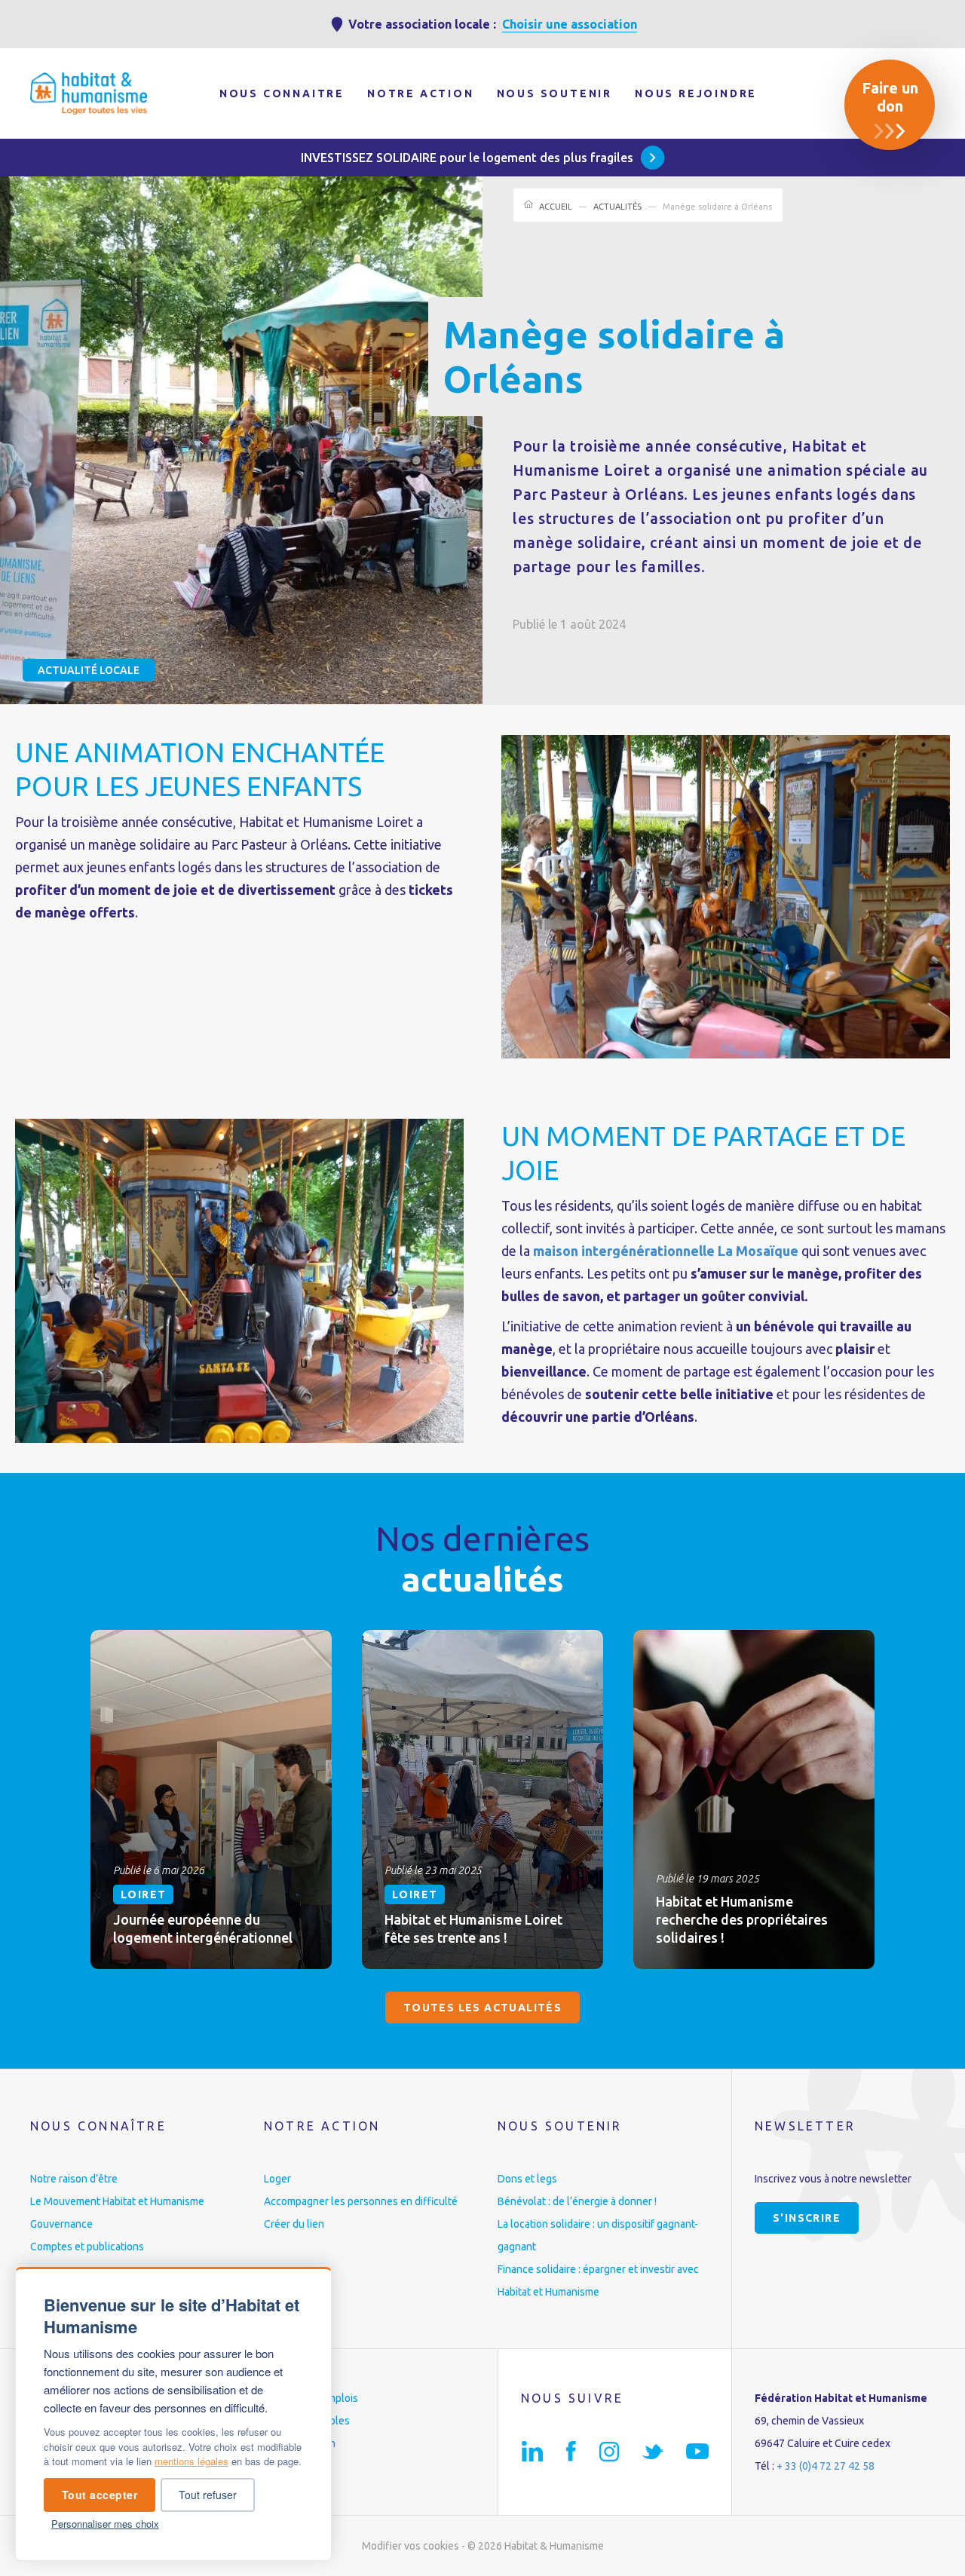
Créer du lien (294, 2224)
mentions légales (191, 2461)
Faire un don (890, 97)
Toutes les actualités (482, 2008)
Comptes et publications (87, 2247)
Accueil (556, 207)
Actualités (617, 207)
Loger (277, 2179)
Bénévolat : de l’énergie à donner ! (577, 2201)
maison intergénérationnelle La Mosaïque (666, 1251)
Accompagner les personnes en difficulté (361, 2201)
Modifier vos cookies (411, 2546)
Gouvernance (61, 2224)
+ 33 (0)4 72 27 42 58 (826, 2466)
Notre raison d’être (74, 2179)
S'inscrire (807, 2218)
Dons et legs (527, 2179)
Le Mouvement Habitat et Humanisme (117, 2201)
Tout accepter (100, 2495)
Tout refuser (208, 2495)
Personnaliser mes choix (105, 2524)
